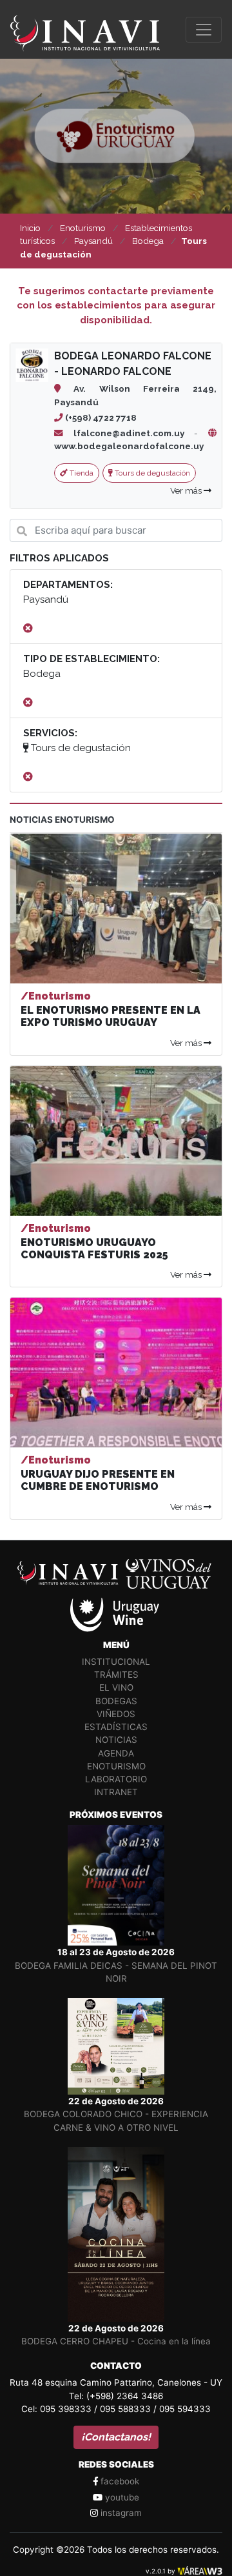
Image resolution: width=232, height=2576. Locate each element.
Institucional (116, 1662)
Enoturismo (116, 1766)
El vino (116, 1687)
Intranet (116, 1792)
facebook (119, 2481)
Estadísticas (116, 1727)
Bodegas (116, 1701)
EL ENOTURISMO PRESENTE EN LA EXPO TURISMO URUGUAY (111, 1016)
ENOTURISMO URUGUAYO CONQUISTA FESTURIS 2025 (94, 1249)
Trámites (116, 1675)
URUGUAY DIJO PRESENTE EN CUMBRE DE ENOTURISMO (98, 1480)
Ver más (187, 490)
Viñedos (116, 1714)
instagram (120, 2513)
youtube (121, 2497)
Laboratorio (116, 1779)
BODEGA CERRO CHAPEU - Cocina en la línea (116, 2341)
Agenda (116, 1753)
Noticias (116, 1740)
